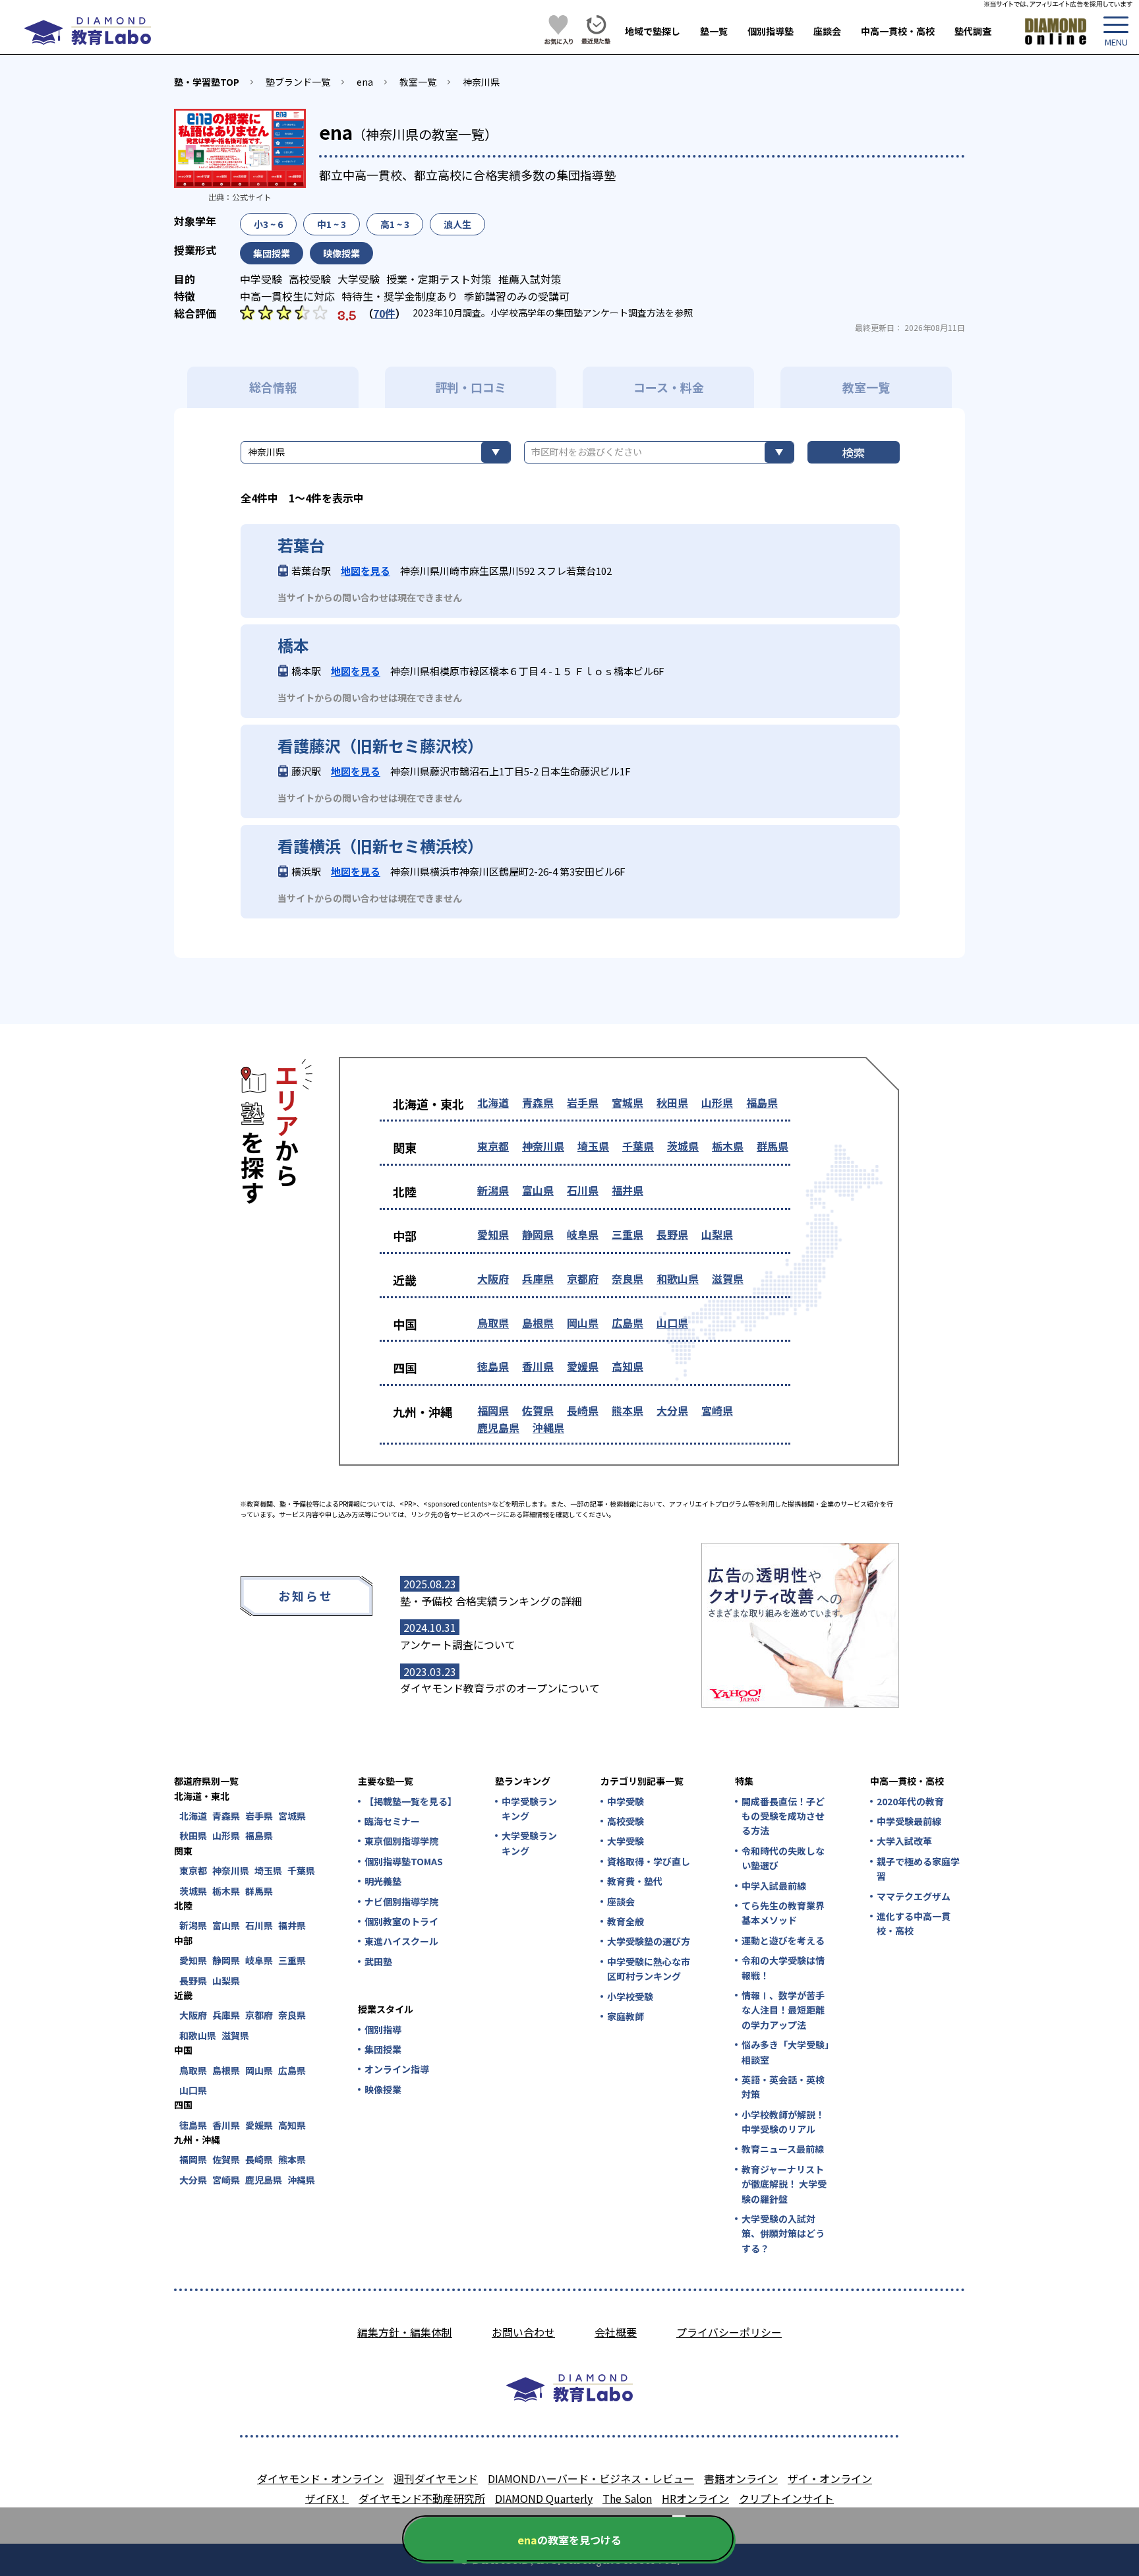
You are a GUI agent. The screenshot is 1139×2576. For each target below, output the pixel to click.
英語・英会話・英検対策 (783, 2087)
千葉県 (638, 1146)
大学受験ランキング (529, 1843)
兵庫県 (538, 1278)
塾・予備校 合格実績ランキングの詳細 (491, 1601)
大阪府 (493, 1278)
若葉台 (301, 545)
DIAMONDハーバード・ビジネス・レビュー (591, 2478)
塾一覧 (714, 31)
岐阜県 (583, 1234)
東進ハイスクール (401, 1941)
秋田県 (672, 1102)
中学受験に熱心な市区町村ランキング (649, 1969)
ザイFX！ (327, 2498)
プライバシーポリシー (729, 2332)
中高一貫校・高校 (898, 31)
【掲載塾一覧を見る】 (410, 1801)
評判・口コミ (471, 387)
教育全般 (626, 1921)
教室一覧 (418, 82)
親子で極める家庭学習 (918, 1869)
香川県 (538, 1366)
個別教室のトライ (401, 1921)
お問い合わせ (523, 2332)
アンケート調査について (458, 1644)
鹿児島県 (498, 1427)
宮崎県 (717, 1410)
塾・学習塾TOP (207, 82)
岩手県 (583, 1102)
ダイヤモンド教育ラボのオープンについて (500, 1688)
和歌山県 (678, 1278)
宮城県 (628, 1102)
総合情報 (273, 387)
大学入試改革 (904, 1841)
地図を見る (365, 571)
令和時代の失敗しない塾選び (783, 1858)
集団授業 (383, 2049)
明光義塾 (383, 1881)
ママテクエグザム (914, 1896)
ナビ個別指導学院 (401, 1902)
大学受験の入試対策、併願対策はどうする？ (783, 2233)
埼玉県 (593, 1146)
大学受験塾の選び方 (649, 1941)
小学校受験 (630, 1996)
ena (365, 82)
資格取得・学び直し (649, 1861)
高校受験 (626, 1821)
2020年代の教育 (910, 1801)
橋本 (293, 645)
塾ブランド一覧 (298, 82)
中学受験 (626, 1801)
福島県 (762, 1102)
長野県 (672, 1234)
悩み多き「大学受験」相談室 (785, 2052)
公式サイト (252, 197)
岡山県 (583, 1323)
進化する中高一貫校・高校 (914, 1923)
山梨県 (717, 1234)
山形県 (717, 1102)
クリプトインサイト (786, 2498)
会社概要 (616, 2332)
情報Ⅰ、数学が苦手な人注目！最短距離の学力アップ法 (783, 2010)
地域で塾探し (653, 31)
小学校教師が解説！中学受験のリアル (783, 2122)
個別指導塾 (771, 31)
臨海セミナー (392, 1821)
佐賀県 (538, 1410)
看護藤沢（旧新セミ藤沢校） (380, 746)
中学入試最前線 (774, 1886)
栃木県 (728, 1146)
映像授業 (383, 2089)
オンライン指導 (397, 2069)
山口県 (672, 1323)
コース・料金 (669, 387)
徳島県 (493, 1366)
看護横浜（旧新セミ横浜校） (380, 846)
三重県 (628, 1234)
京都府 (583, 1278)
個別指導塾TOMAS (404, 1861)
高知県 (628, 1366)
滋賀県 (728, 1278)
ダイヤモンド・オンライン (320, 2478)
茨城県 (683, 1146)
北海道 (493, 1102)
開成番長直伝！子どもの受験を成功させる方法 (783, 1816)
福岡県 (493, 1410)
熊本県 (628, 1410)
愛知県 (493, 1234)
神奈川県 (481, 82)
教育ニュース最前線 (783, 2149)
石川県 (583, 1190)
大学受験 (626, 1841)
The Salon (627, 2498)
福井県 (628, 1190)
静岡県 (538, 1234)
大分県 (672, 1410)
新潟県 (493, 1190)
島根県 (538, 1323)
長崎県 (583, 1410)
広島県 (628, 1323)
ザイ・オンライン (830, 2478)
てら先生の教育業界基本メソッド (783, 1913)
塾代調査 (973, 31)
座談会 (827, 31)
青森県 (538, 1102)
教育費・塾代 (635, 1881)
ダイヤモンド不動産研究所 (422, 2498)
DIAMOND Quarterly (544, 2498)
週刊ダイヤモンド (436, 2478)
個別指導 (383, 2029)
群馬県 (773, 1146)
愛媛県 (583, 1366)
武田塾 (378, 1962)
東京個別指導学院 (401, 1841)
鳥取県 (493, 1323)
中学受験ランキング (529, 1809)
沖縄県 (548, 1427)
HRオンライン (695, 2498)
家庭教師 (626, 2016)
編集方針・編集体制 (405, 2332)
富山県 (538, 1190)
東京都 (493, 1146)
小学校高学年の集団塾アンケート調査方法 (578, 313)
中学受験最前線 (909, 1821)
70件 (384, 313)
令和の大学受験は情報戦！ (783, 1967)
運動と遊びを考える (783, 1940)
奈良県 (628, 1278)
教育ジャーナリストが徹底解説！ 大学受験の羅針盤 (784, 2184)
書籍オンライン (741, 2478)
